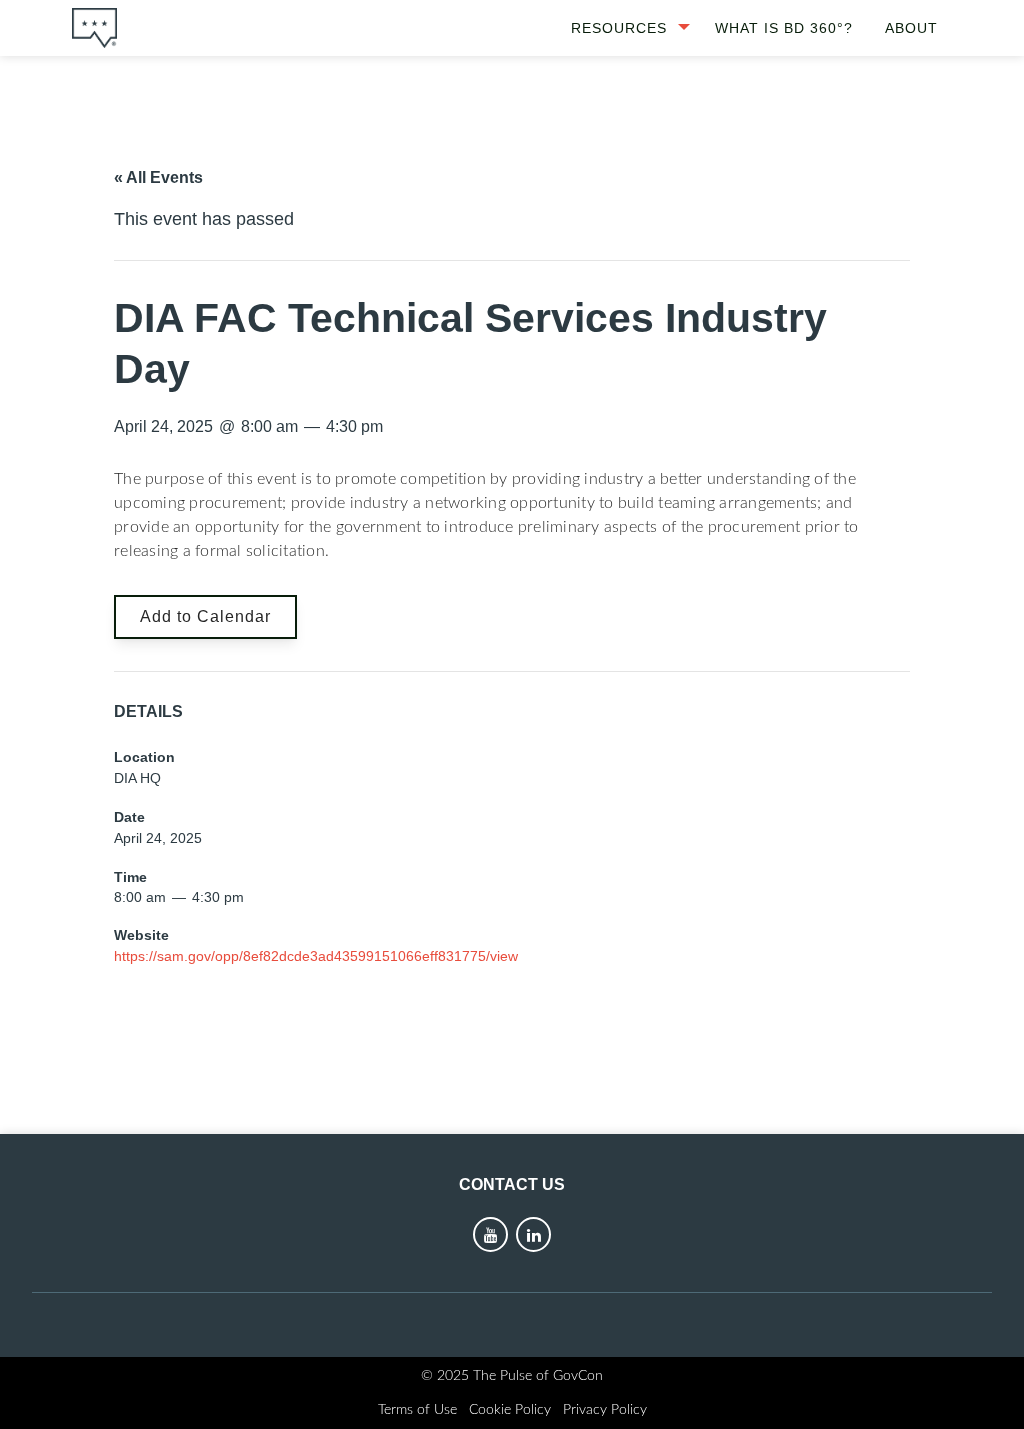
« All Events (158, 178)
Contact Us (512, 1184)
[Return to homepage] (94, 28)
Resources (619, 28)
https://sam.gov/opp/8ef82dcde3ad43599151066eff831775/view (316, 956)
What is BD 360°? (784, 28)
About (911, 28)
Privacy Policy (605, 1410)
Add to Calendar (205, 616)
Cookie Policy (510, 1410)
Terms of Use (417, 1410)
